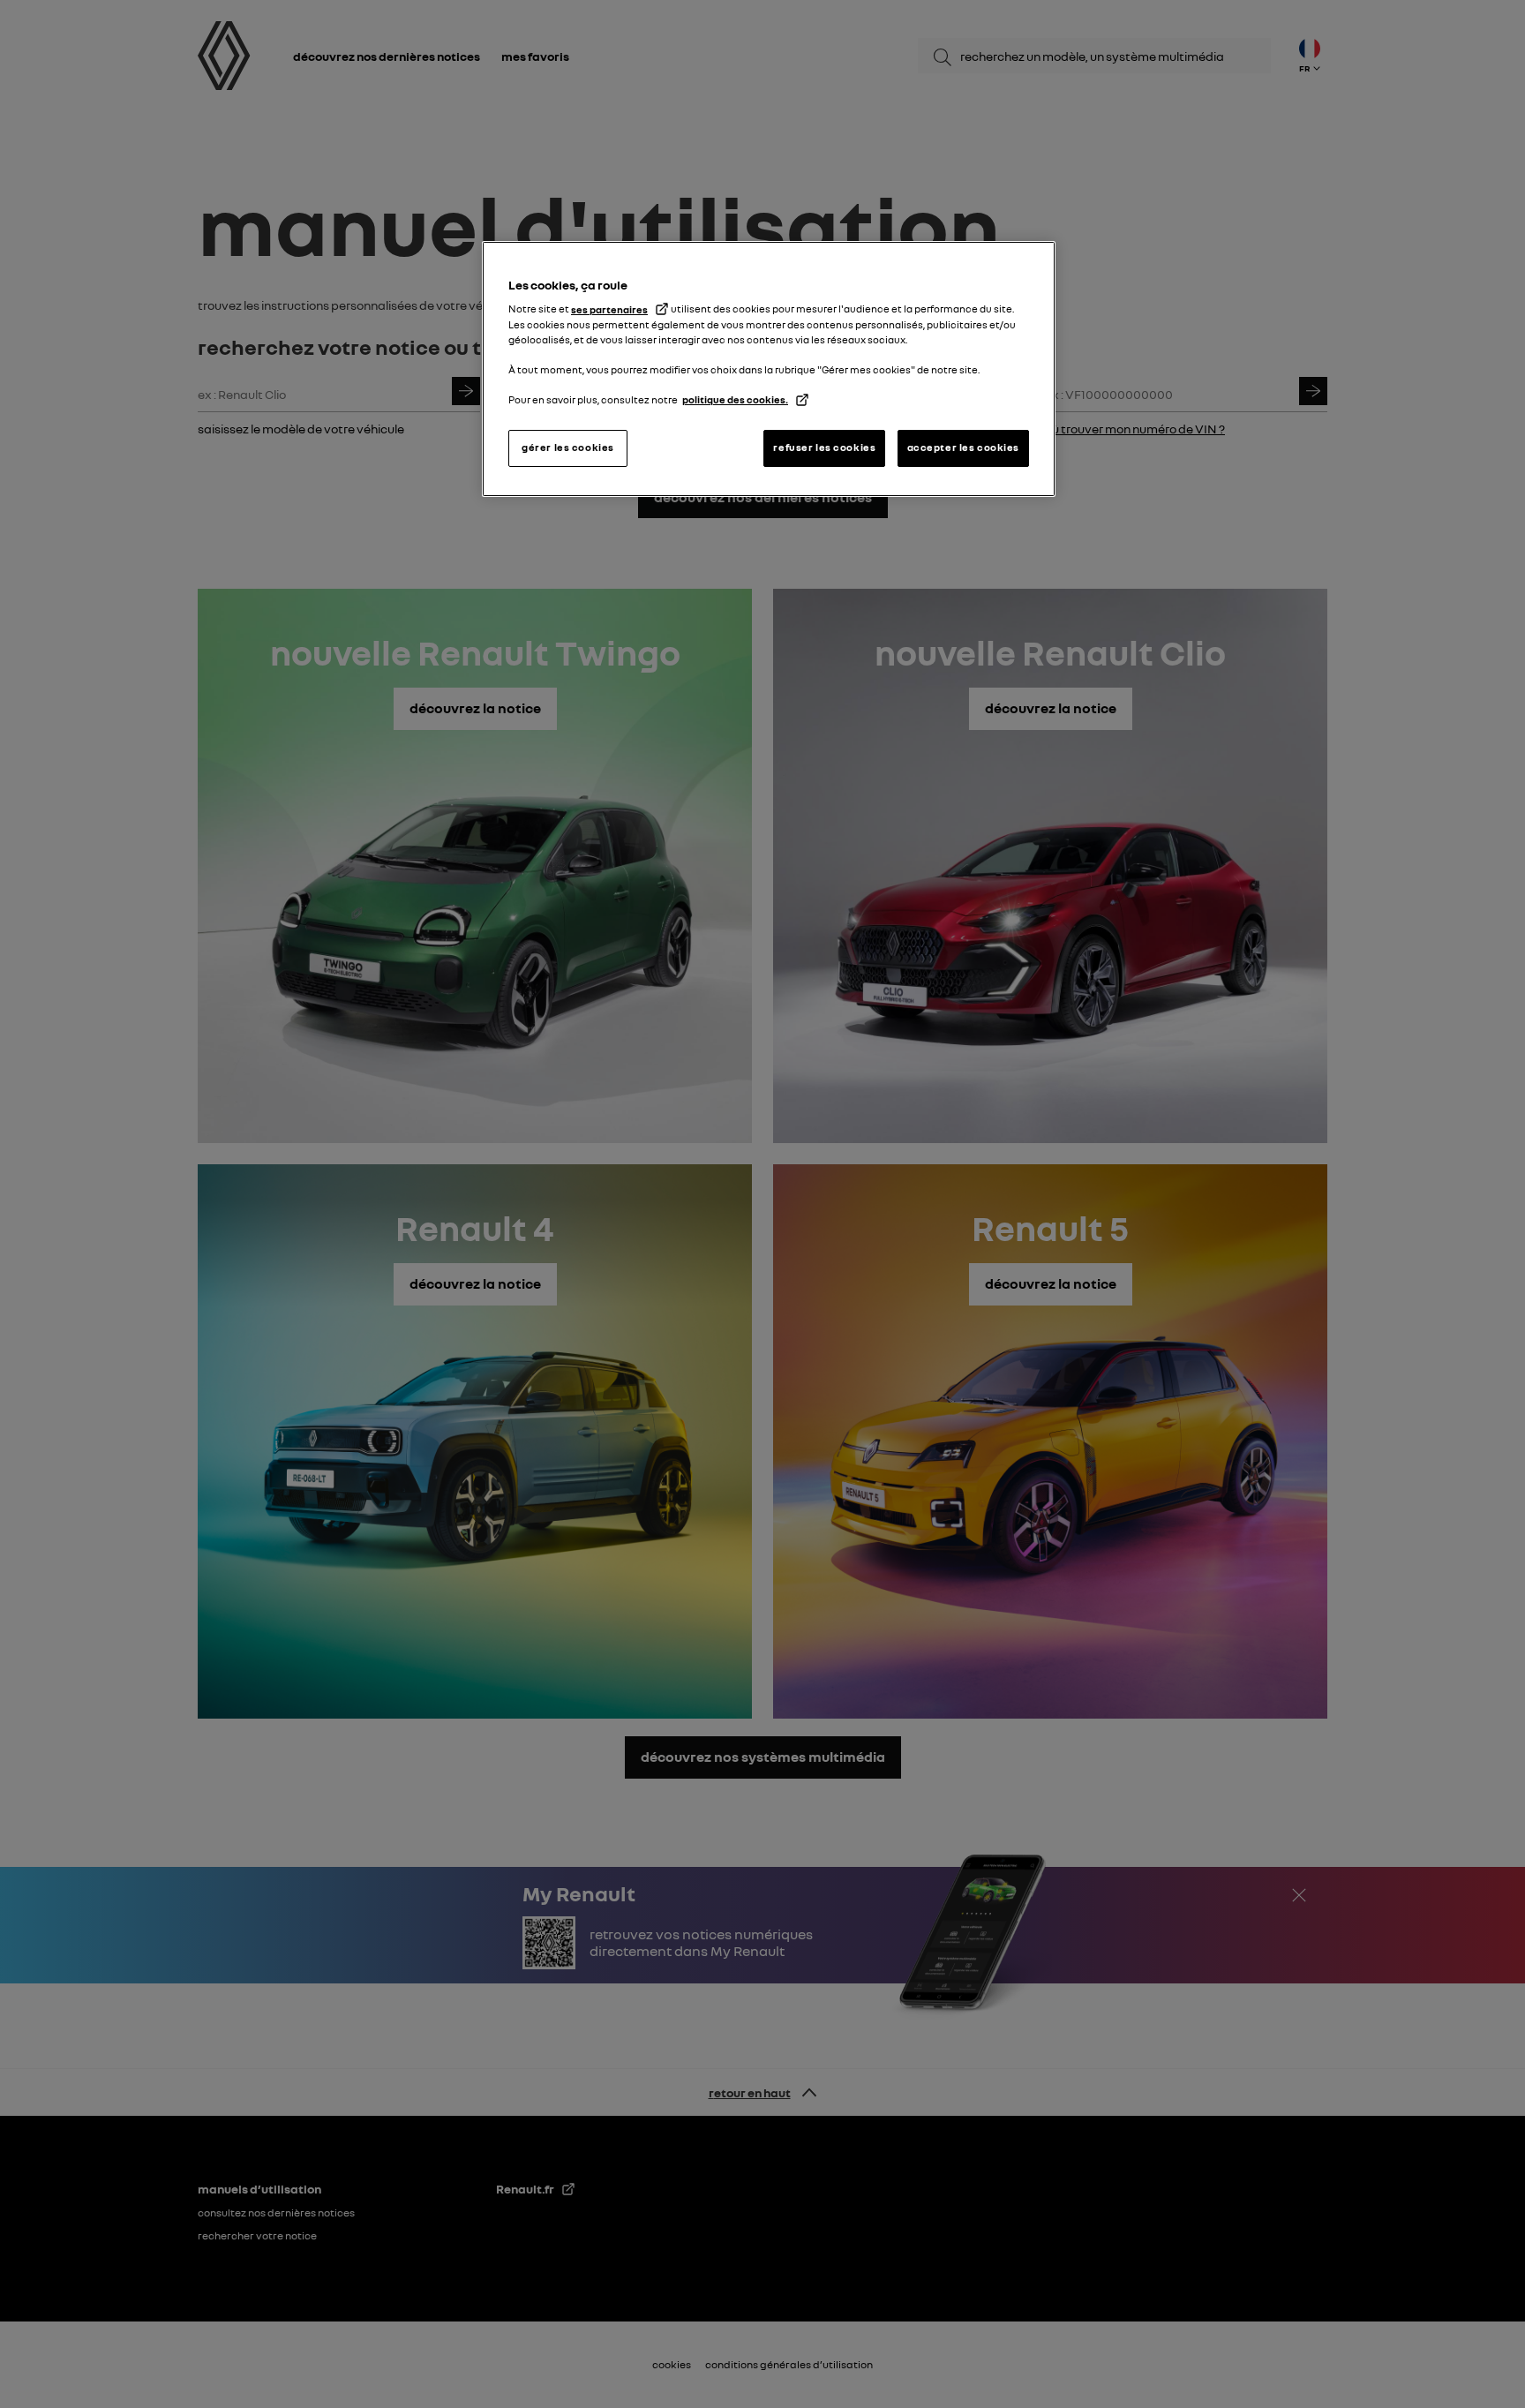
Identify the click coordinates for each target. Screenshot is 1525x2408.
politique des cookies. (735, 400)
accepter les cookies (963, 448)
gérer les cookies (568, 448)
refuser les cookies (824, 448)
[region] (769, 369)
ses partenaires (609, 310)
